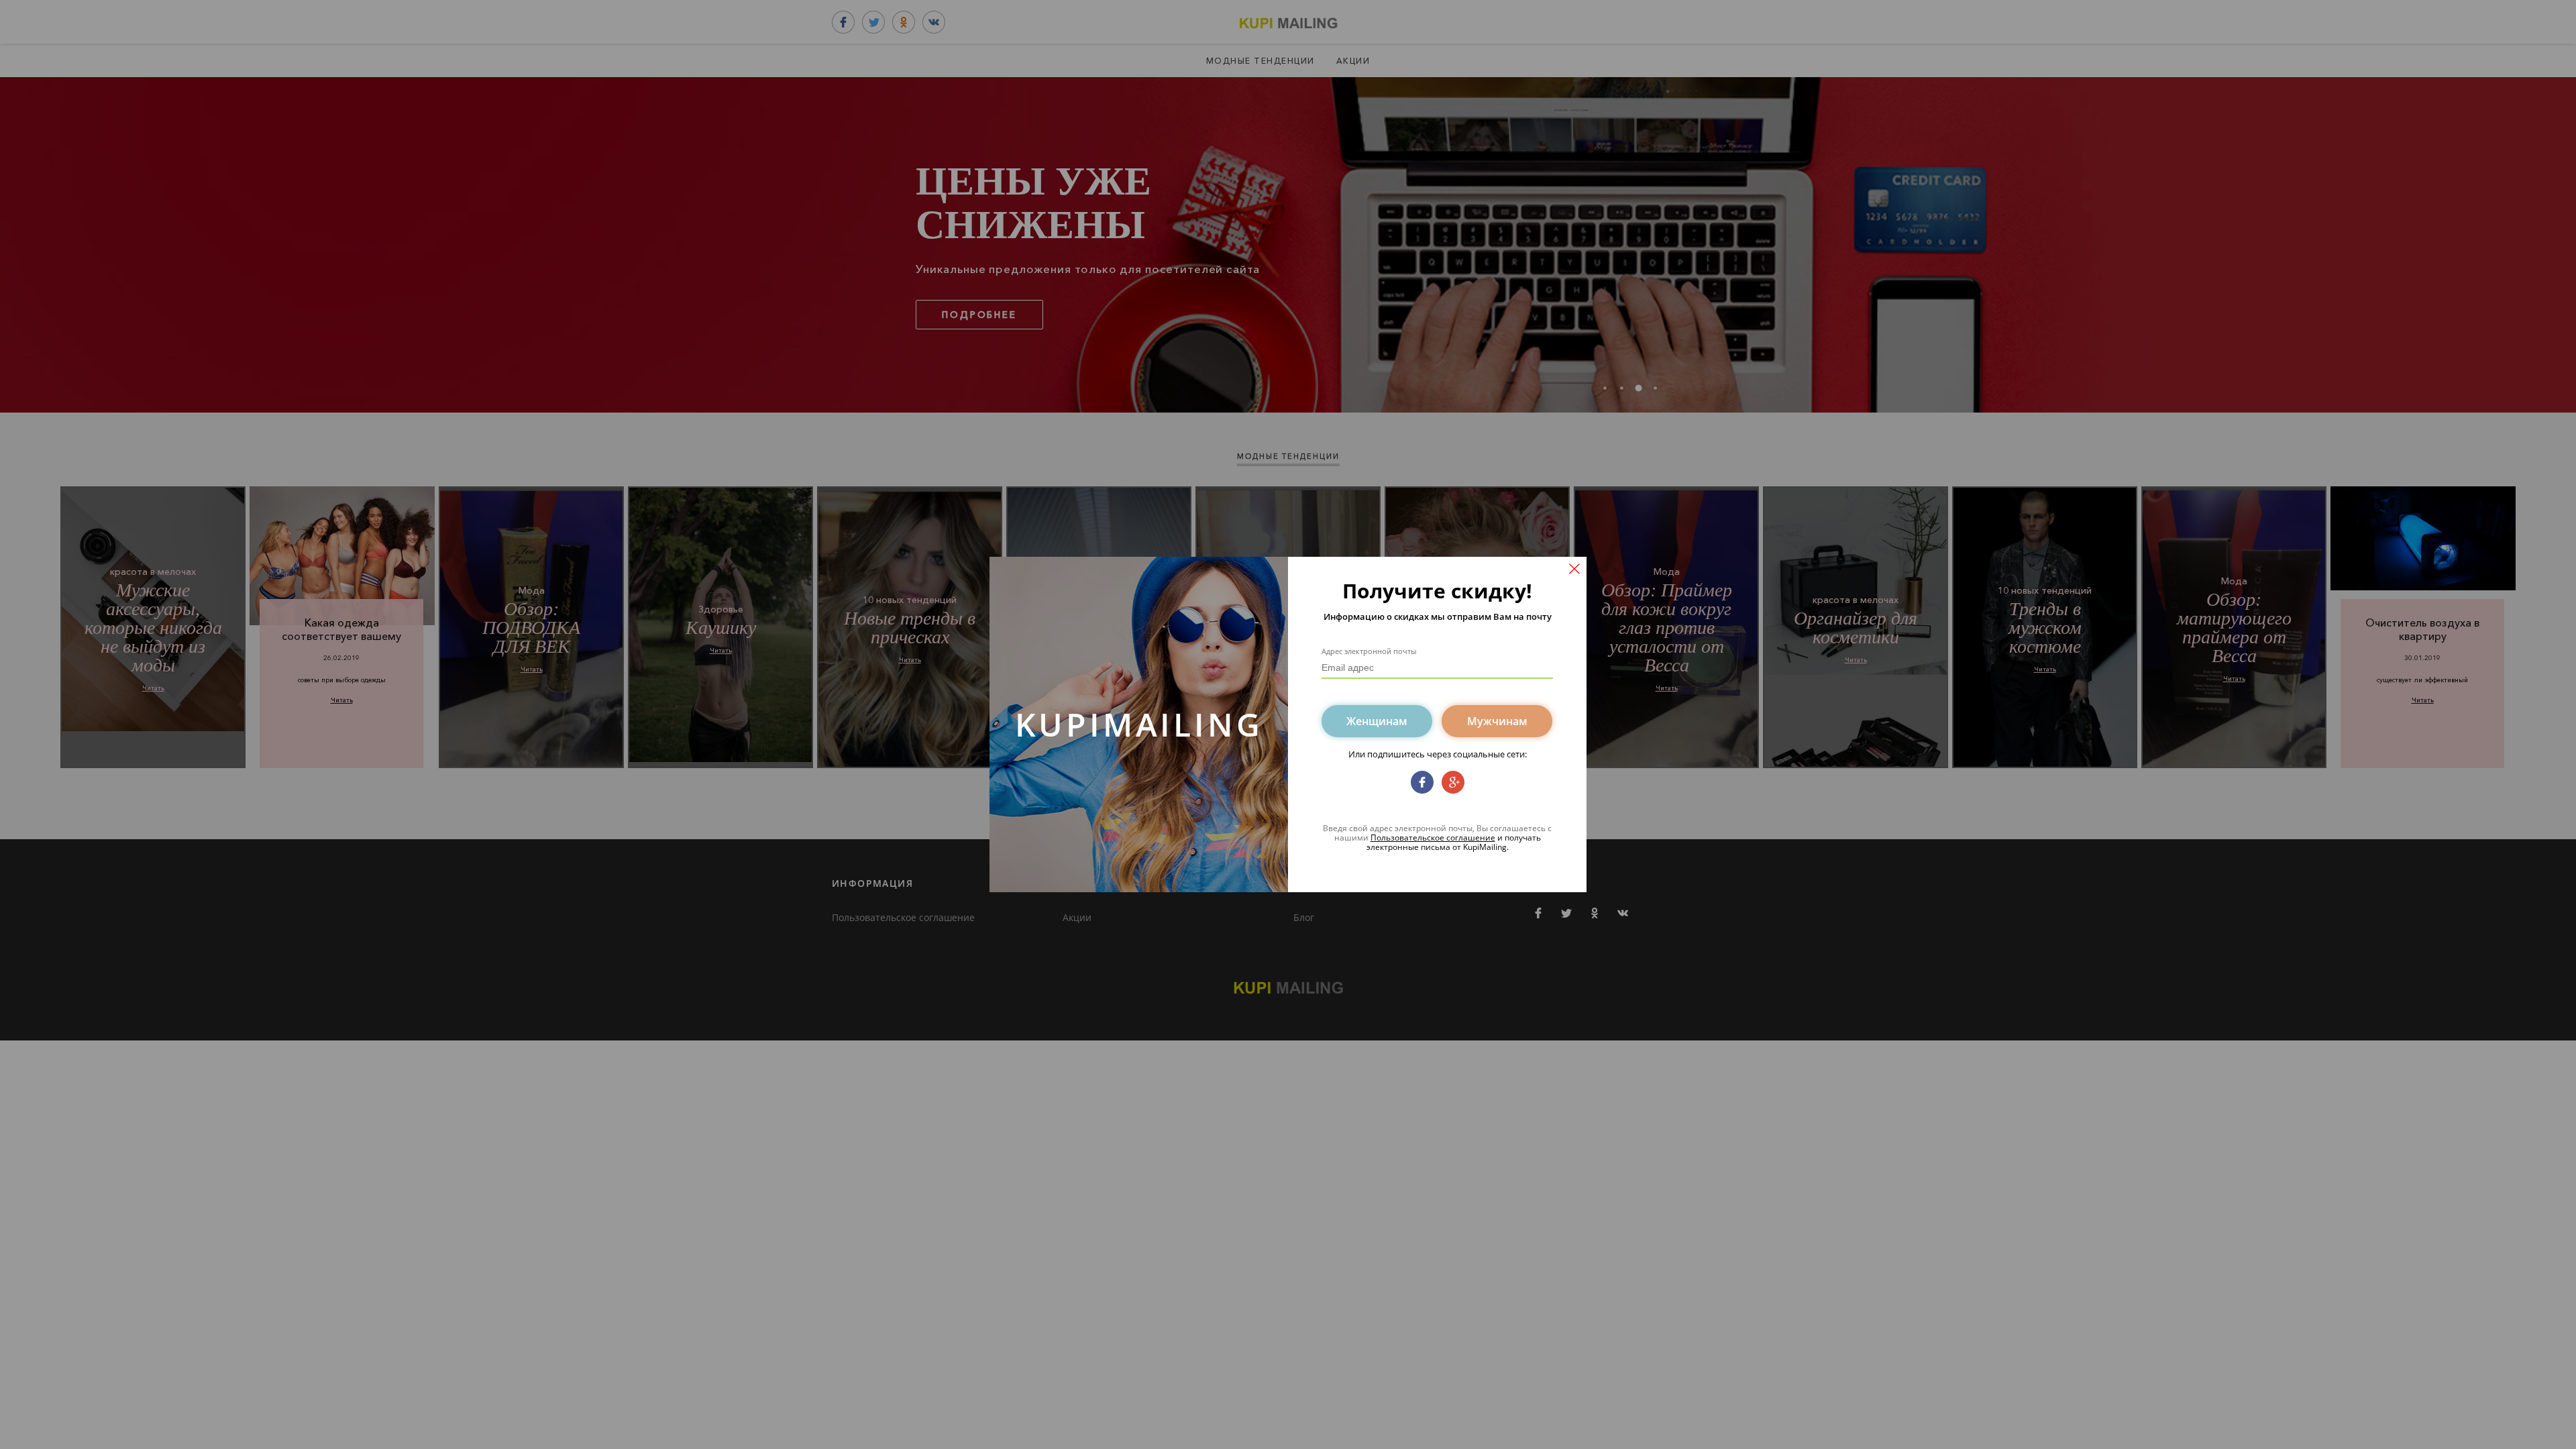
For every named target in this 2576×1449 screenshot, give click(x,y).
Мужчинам (1497, 721)
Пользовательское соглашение (1433, 838)
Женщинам (1377, 721)
